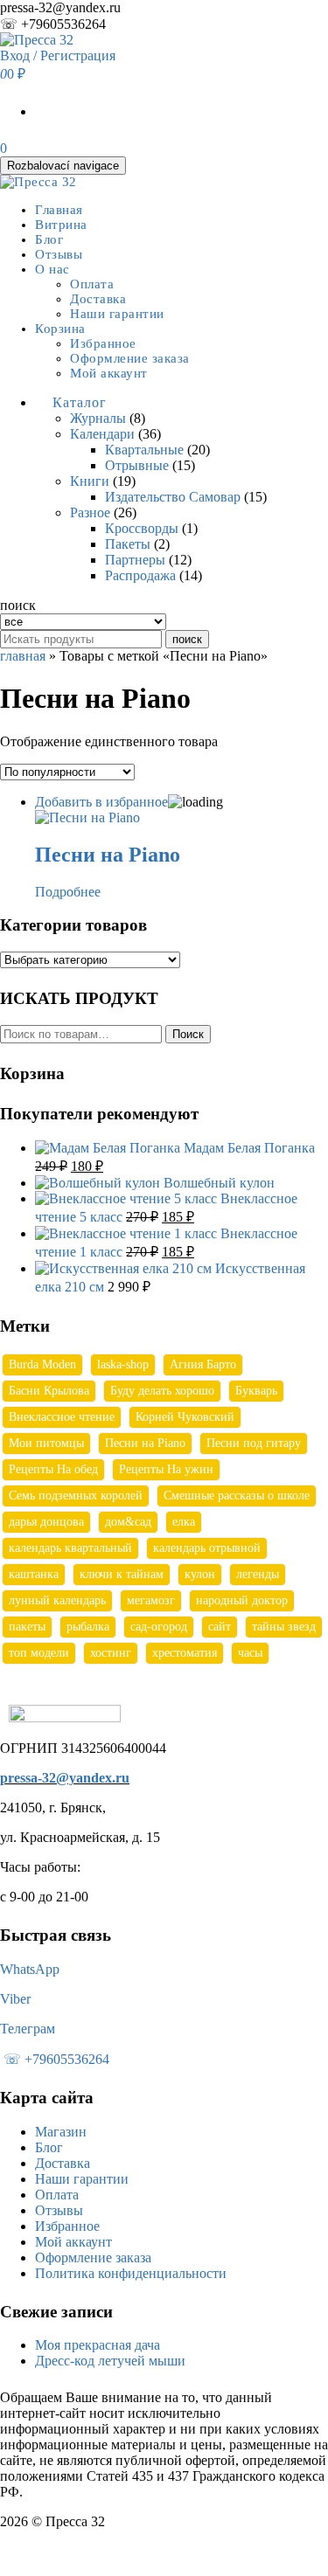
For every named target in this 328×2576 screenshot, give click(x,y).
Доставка (98, 299)
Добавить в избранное (101, 802)
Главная (59, 210)
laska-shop (123, 1364)
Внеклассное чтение (62, 1417)
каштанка (34, 1574)
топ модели (39, 1653)
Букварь (256, 1391)
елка (184, 1522)
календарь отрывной (207, 1548)
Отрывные (137, 465)
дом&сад (128, 1522)
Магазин (61, 2132)
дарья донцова (46, 1522)
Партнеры (135, 560)
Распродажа (140, 575)
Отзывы (59, 254)
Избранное (103, 343)
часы (250, 1653)
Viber (15, 1999)
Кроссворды (142, 528)
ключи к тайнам (122, 1574)
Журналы (98, 418)
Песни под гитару (254, 1443)
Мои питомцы (46, 1443)
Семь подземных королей (76, 1496)
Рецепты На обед (53, 1469)
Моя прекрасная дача (98, 2345)
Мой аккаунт (109, 373)
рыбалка (88, 1627)
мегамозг (151, 1600)
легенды (258, 1574)
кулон (200, 1574)
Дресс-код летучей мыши (110, 2361)
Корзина (60, 329)
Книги (90, 481)
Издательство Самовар (173, 497)
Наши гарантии (117, 314)
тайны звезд (284, 1627)
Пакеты (128, 544)
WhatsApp (30, 1969)
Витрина (61, 225)
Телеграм (28, 2029)
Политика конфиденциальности (131, 2273)
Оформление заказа (130, 358)
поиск (187, 639)
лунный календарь (57, 1600)
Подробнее (68, 892)
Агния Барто (203, 1364)
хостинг (111, 1653)
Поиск (188, 1034)
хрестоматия (185, 1653)
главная (23, 656)
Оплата (92, 284)
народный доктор (242, 1600)
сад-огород (159, 1627)
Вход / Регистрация (58, 55)
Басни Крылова (49, 1391)
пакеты (27, 1627)
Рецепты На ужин (166, 1469)
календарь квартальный (70, 1548)
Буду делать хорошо (162, 1391)
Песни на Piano (145, 1443)
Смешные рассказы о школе (237, 1496)
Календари (102, 434)
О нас (52, 269)
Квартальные (144, 450)
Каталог (80, 402)
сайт (220, 1627)
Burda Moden (42, 1364)
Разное (90, 512)
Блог (49, 239)
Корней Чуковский (185, 1417)
